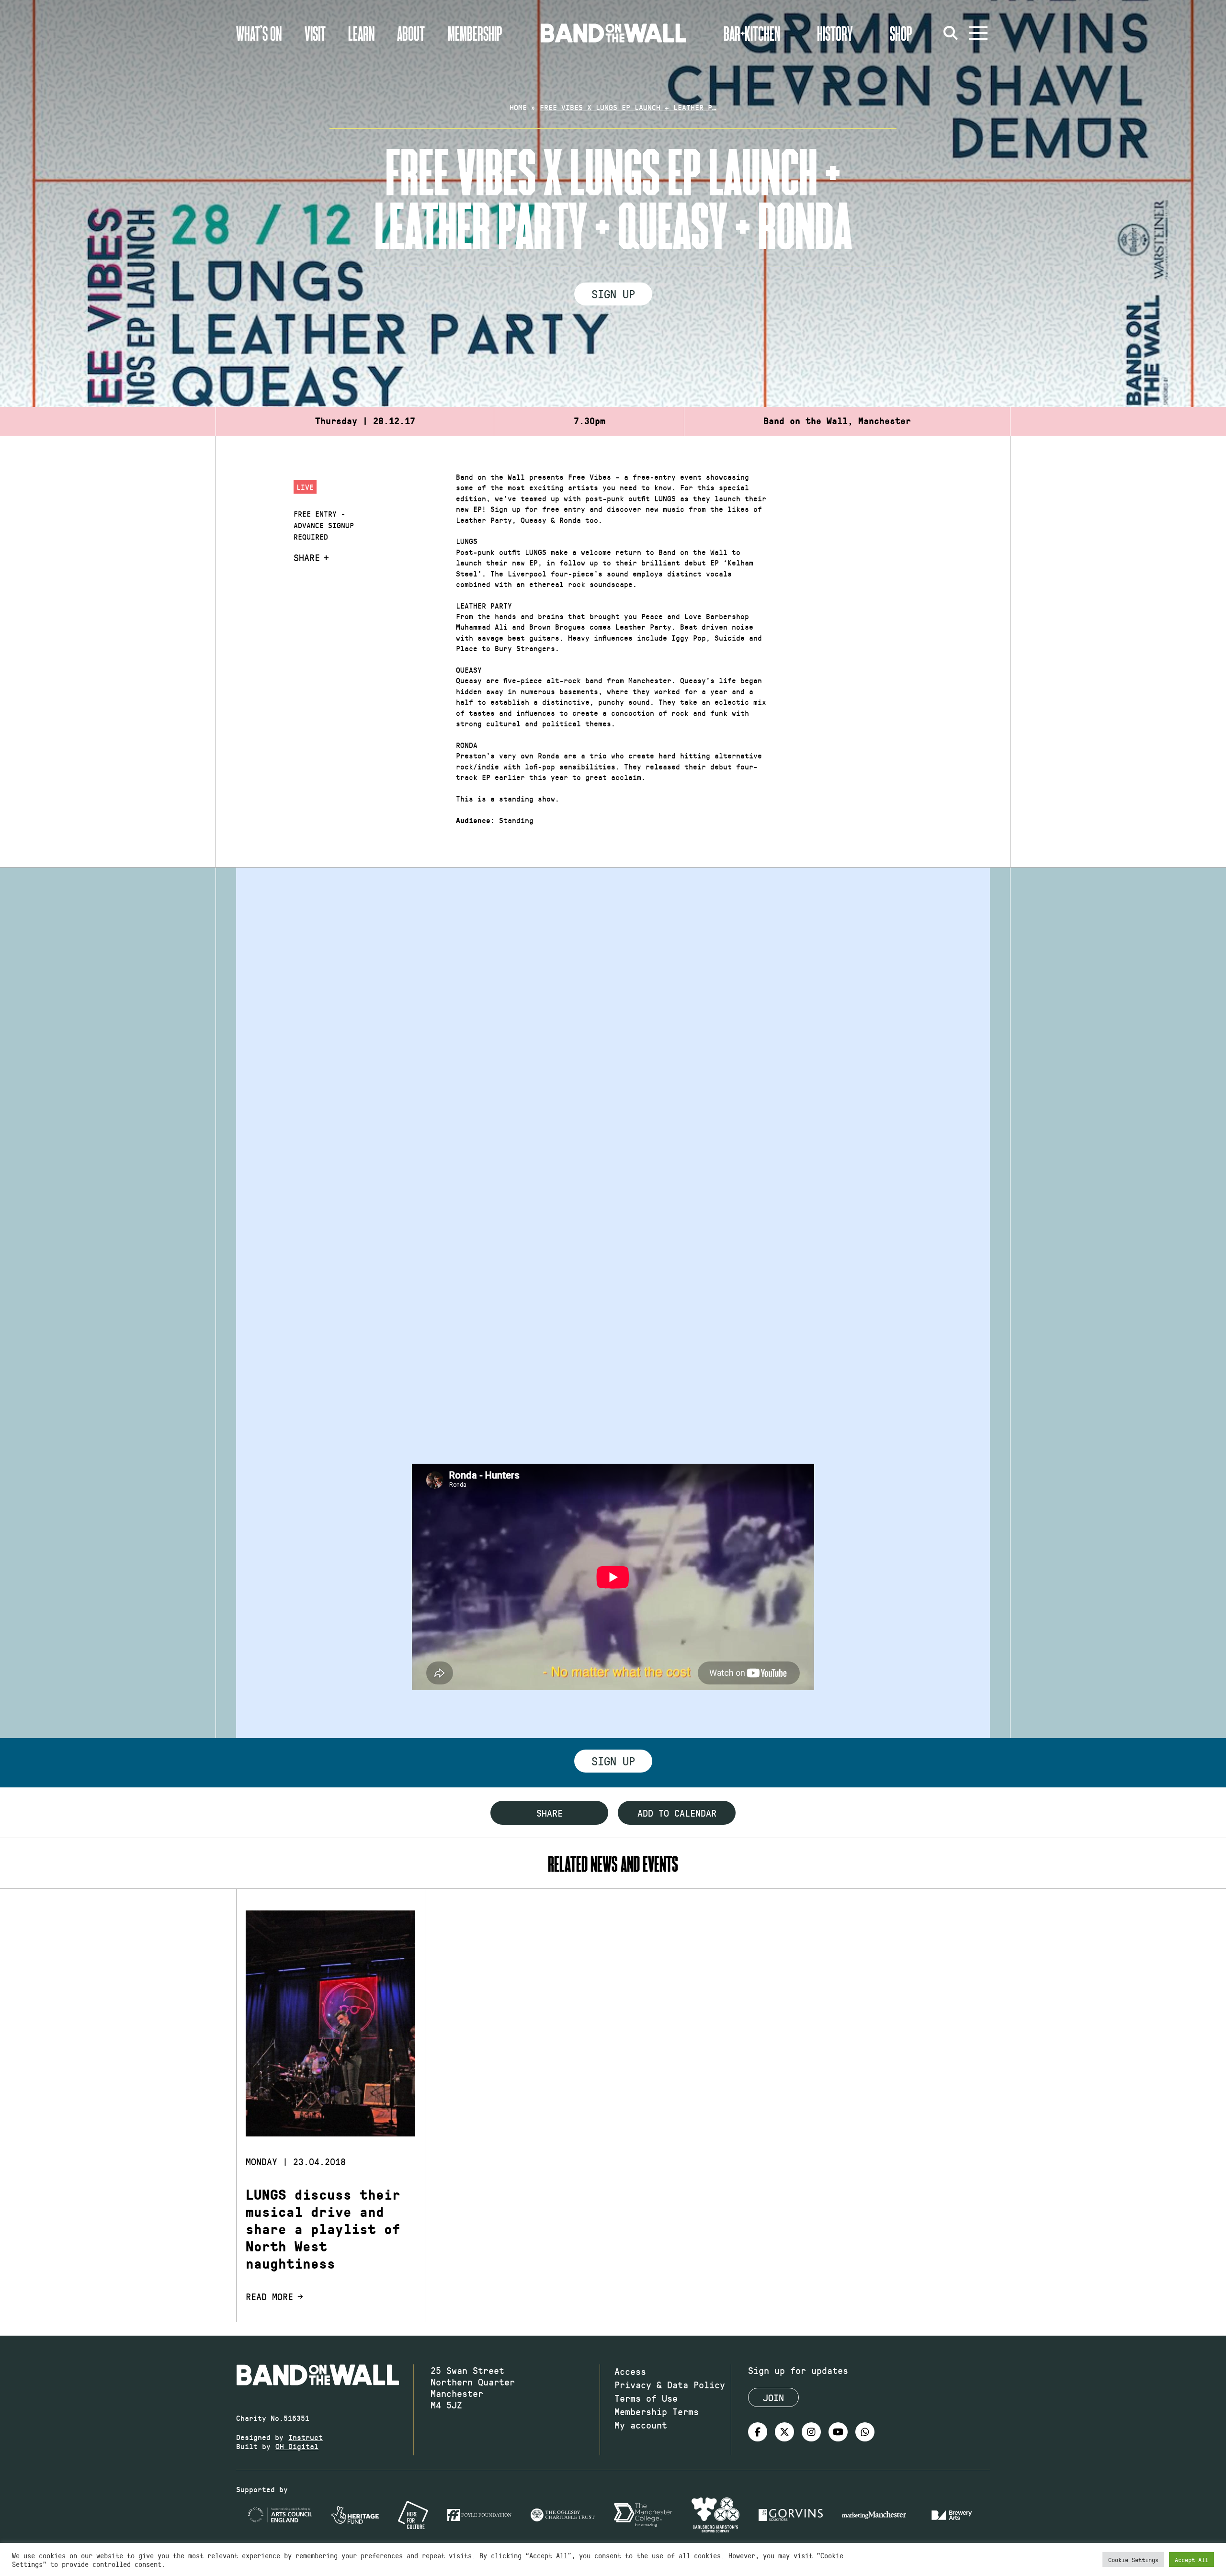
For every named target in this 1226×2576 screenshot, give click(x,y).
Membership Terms (657, 2411)
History (835, 33)
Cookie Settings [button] (1133, 2559)
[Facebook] (758, 2432)
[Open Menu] (978, 33)
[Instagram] (811, 2432)
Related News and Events (613, 1863)
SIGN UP (613, 294)
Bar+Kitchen (752, 33)
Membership (475, 33)
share (550, 1813)
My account (641, 2425)
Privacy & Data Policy (670, 2384)
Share (307, 557)
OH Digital (297, 2446)
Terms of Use (646, 2398)
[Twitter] (784, 2432)
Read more (269, 2296)
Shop (901, 33)
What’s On (259, 33)
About (411, 33)
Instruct (306, 2437)
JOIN (773, 2397)
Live (305, 487)
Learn (361, 33)
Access (630, 2371)
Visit (315, 33)
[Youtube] (838, 2432)
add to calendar (677, 1813)
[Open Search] (951, 33)
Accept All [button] (1192, 2559)
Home (518, 107)
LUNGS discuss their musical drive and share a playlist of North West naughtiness (323, 2229)
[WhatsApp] (865, 2432)
